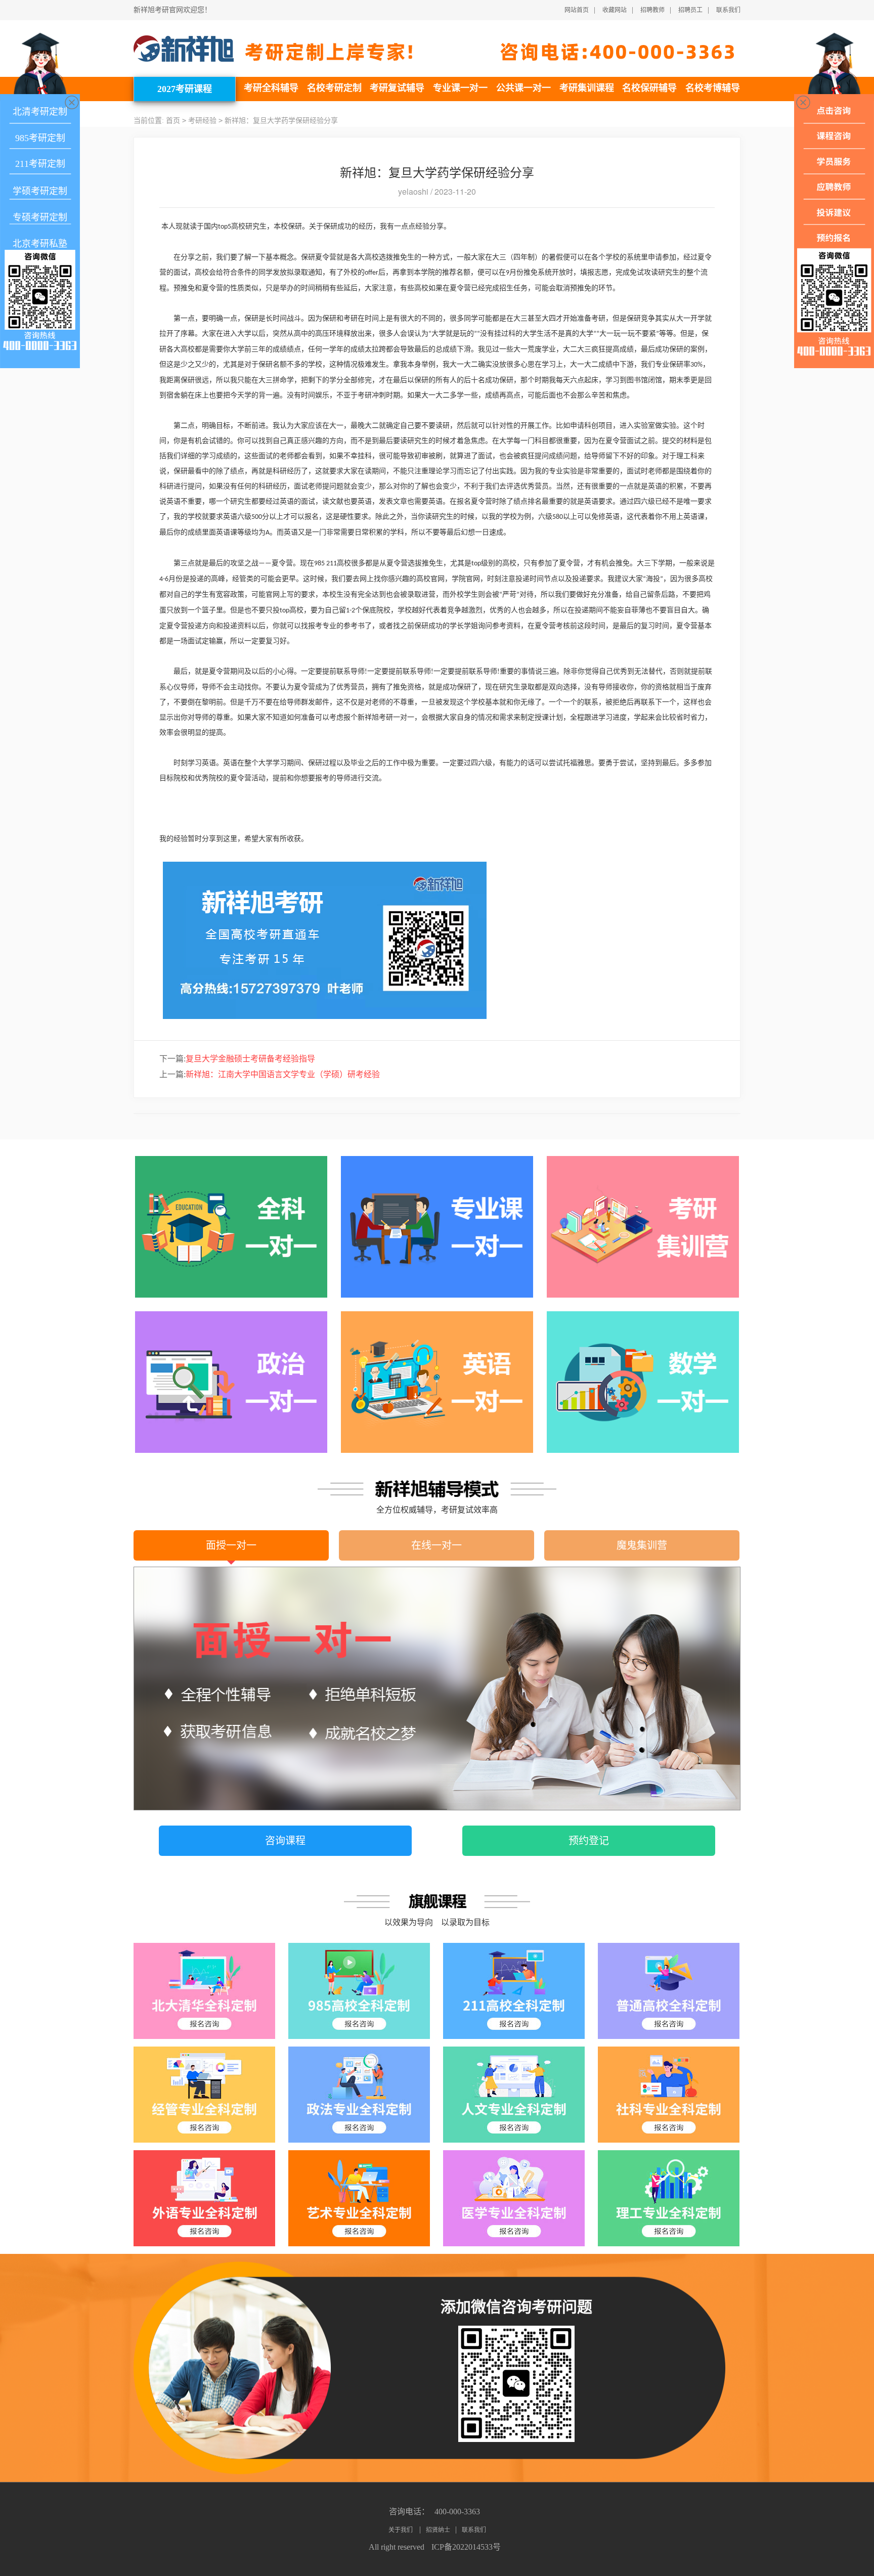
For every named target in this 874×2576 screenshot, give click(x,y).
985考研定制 (40, 138)
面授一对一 (231, 1545)
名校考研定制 (334, 88)
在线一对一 (436, 1545)
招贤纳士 (438, 2530)
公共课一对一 (523, 88)
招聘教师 (652, 10)
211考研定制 (40, 164)
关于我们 (401, 2530)
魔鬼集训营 (642, 1545)
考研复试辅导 (397, 88)
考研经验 (202, 121)
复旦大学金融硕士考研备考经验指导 (237, 1059)
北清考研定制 (40, 112)
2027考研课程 (185, 89)
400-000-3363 (457, 2512)
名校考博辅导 (713, 88)
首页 (173, 121)
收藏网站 (615, 10)
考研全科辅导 (271, 88)
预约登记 (589, 1841)
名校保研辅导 (649, 88)
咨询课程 (285, 1841)
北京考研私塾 (40, 244)
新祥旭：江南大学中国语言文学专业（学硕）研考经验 (270, 1074)
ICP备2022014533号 (466, 2547)
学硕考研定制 (40, 191)
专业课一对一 (460, 88)
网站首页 (577, 10)
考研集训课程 (587, 88)
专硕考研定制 (40, 217)
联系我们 (728, 10)
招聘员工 (690, 10)
